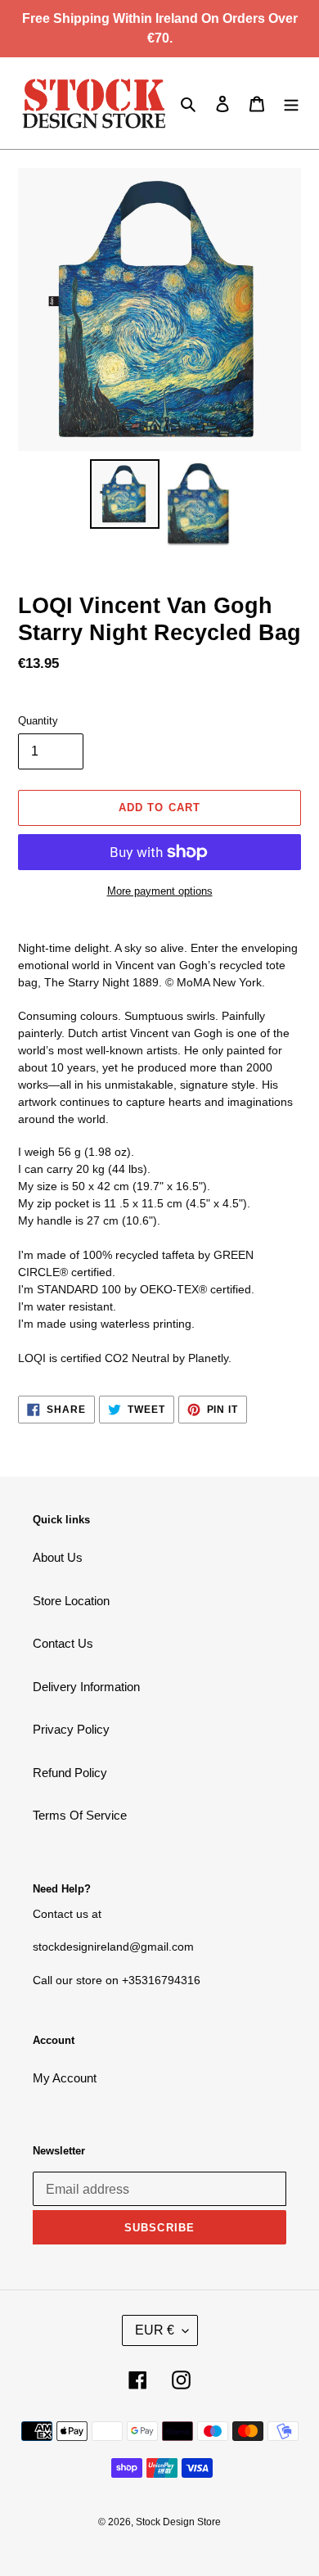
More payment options (160, 891)
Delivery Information (86, 1687)
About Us (58, 1557)
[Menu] (291, 104)
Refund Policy (70, 1773)
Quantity (38, 721)
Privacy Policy (71, 1729)
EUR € (155, 2330)
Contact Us (63, 1643)
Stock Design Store (178, 2522)
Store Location (71, 1601)
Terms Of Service (80, 1815)
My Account (65, 2078)
